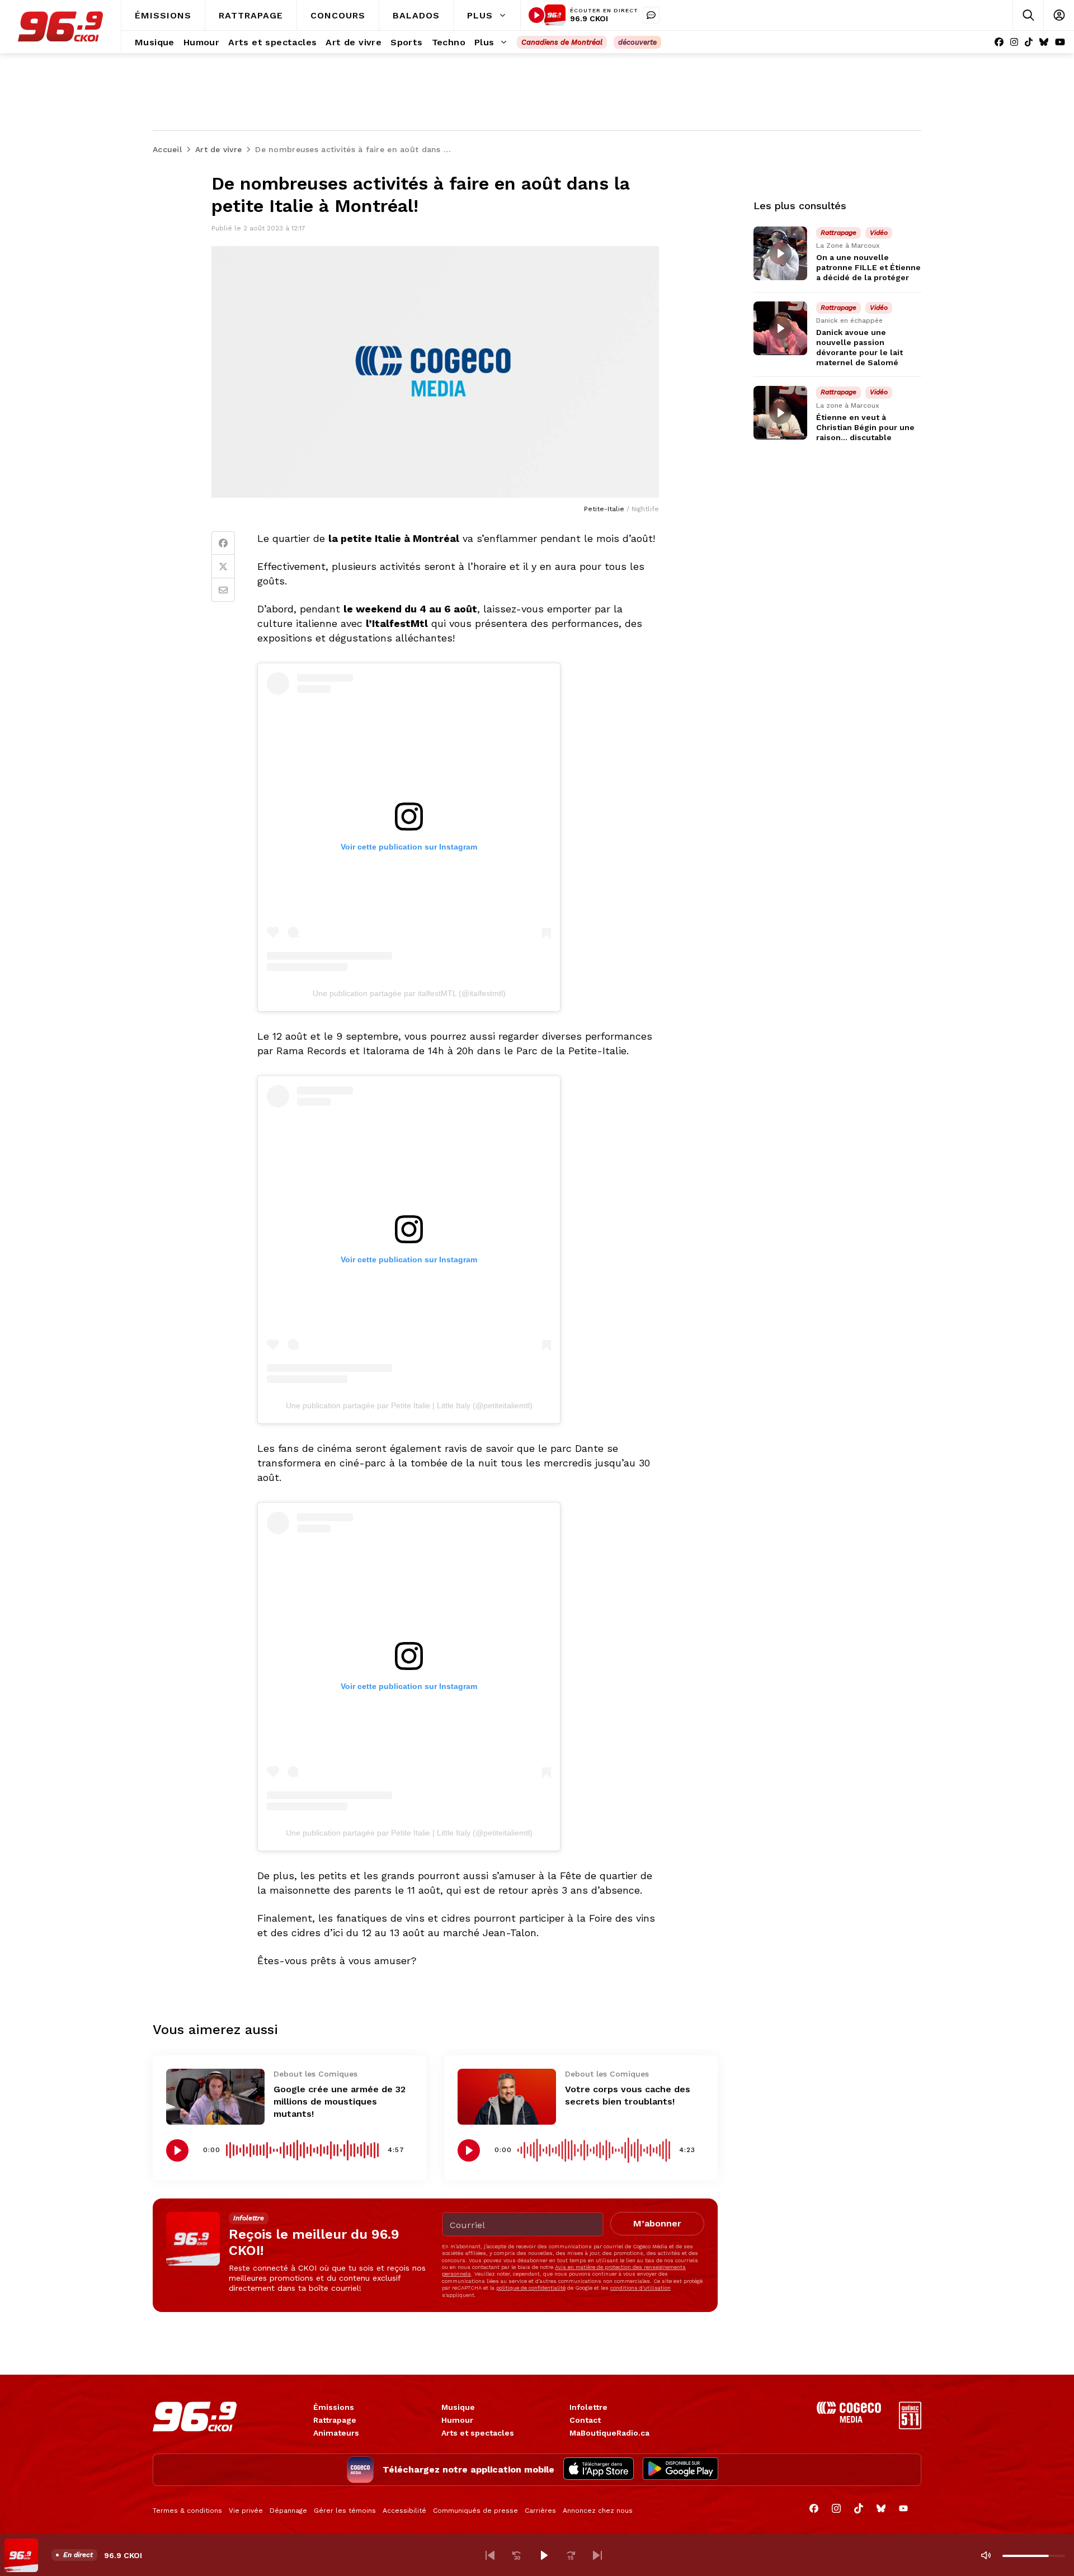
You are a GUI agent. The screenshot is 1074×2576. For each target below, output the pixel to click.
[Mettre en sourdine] (986, 2555)
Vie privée (246, 2511)
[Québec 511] (910, 2426)
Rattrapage (335, 2420)
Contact (585, 2420)
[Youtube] (1060, 42)
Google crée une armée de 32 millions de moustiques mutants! (340, 2101)
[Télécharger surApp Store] (599, 2470)
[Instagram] (1014, 42)
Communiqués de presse (475, 2511)
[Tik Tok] (1029, 42)
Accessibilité (404, 2511)
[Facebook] (999, 42)
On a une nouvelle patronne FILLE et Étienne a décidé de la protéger (868, 267)
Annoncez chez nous (598, 2511)
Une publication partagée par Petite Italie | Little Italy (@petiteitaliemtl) (409, 1405)
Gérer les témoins (345, 2511)
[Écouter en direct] (536, 15)
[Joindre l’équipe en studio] (651, 15)
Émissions (334, 2407)
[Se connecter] (1059, 15)
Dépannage (288, 2511)
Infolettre (588, 2407)
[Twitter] (223, 567)
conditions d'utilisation (640, 2288)
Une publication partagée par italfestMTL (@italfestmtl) (409, 993)
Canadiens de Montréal (562, 42)
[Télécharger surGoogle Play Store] (680, 2470)
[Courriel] (223, 590)
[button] (490, 2555)
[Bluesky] (1044, 42)
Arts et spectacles (478, 2433)
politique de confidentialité (531, 2288)
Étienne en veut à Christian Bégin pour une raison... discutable (865, 427)
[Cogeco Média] (849, 2420)
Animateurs (336, 2433)
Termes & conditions (187, 2511)
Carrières (540, 2511)
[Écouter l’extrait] (177, 2150)
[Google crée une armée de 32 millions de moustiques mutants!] (215, 2096)
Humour (457, 2420)
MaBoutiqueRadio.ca (609, 2433)
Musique (458, 2407)
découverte (637, 42)
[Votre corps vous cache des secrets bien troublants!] (507, 2096)
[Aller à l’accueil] (60, 27)
